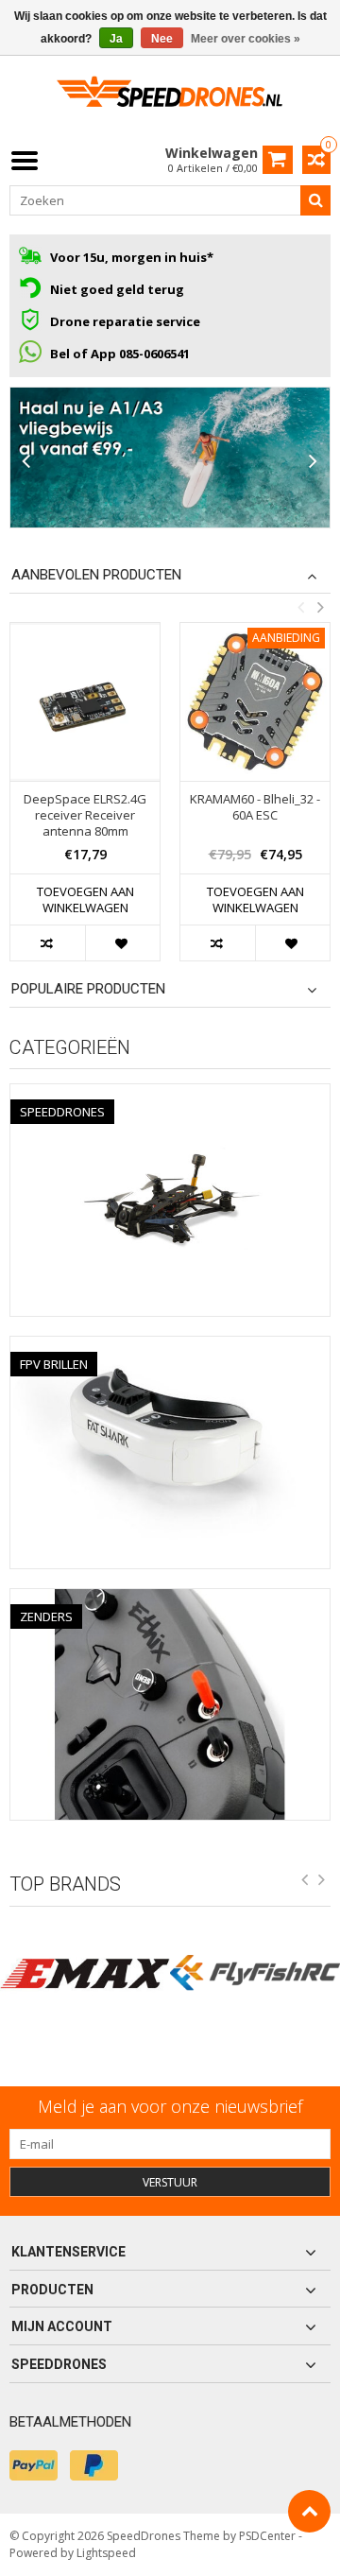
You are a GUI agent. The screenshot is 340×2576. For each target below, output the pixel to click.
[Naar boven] (309, 2511)
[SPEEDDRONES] (170, 1094)
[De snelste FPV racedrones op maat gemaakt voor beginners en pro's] (170, 98)
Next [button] (320, 607)
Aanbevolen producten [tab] (96, 575)
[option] (85, 801)
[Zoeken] (315, 200)
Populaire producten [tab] (88, 989)
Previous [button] (300, 607)
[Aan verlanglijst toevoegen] (122, 943)
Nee (162, 39)
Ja (116, 39)
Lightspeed (106, 2553)
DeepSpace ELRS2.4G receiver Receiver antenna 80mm (85, 815)
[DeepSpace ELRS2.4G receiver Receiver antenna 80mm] (85, 701)
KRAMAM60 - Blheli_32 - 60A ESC (255, 807)
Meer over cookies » (246, 39)
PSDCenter (267, 2536)
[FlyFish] (255, 1973)
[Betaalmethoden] (34, 2465)
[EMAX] (85, 1973)
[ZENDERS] (170, 1599)
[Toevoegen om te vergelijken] (48, 943)
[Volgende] (314, 462)
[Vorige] (26, 462)
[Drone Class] (170, 458)
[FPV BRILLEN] (170, 1347)
